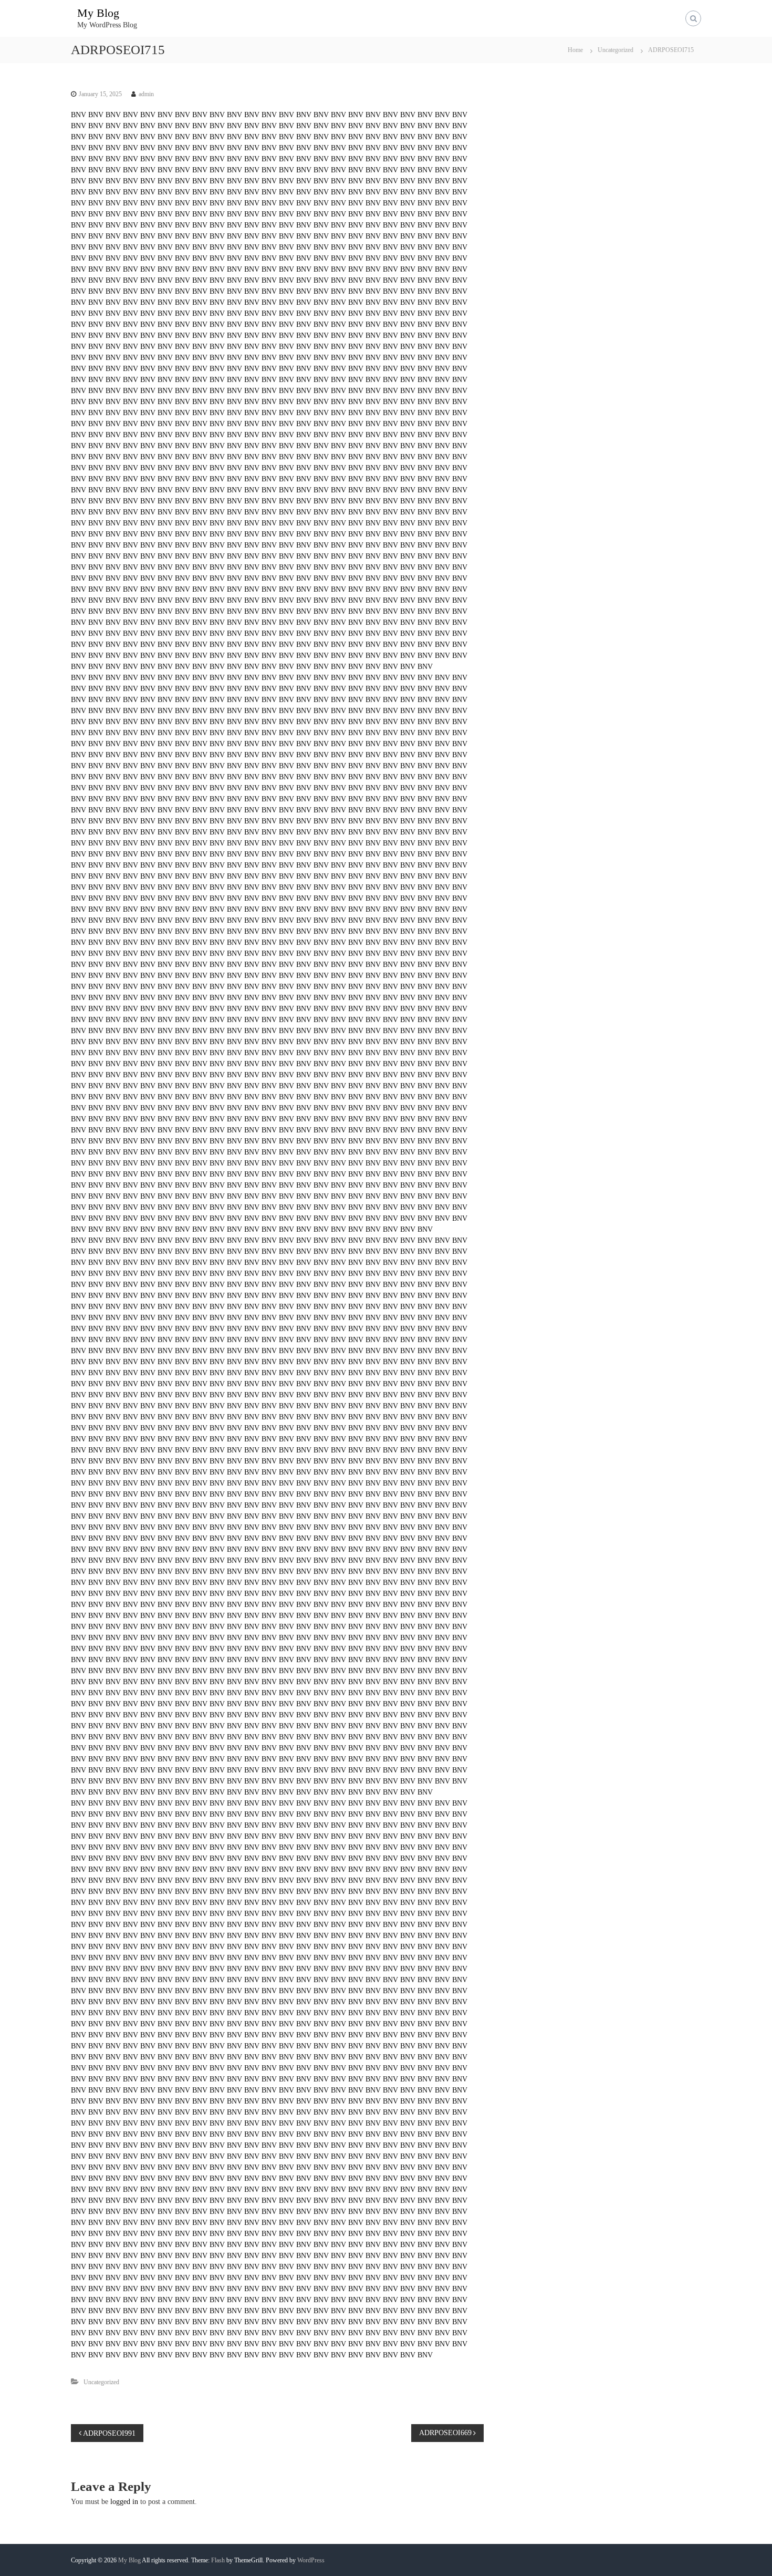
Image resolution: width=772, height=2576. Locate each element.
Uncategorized (615, 50)
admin (146, 94)
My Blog (98, 13)
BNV (79, 115)
